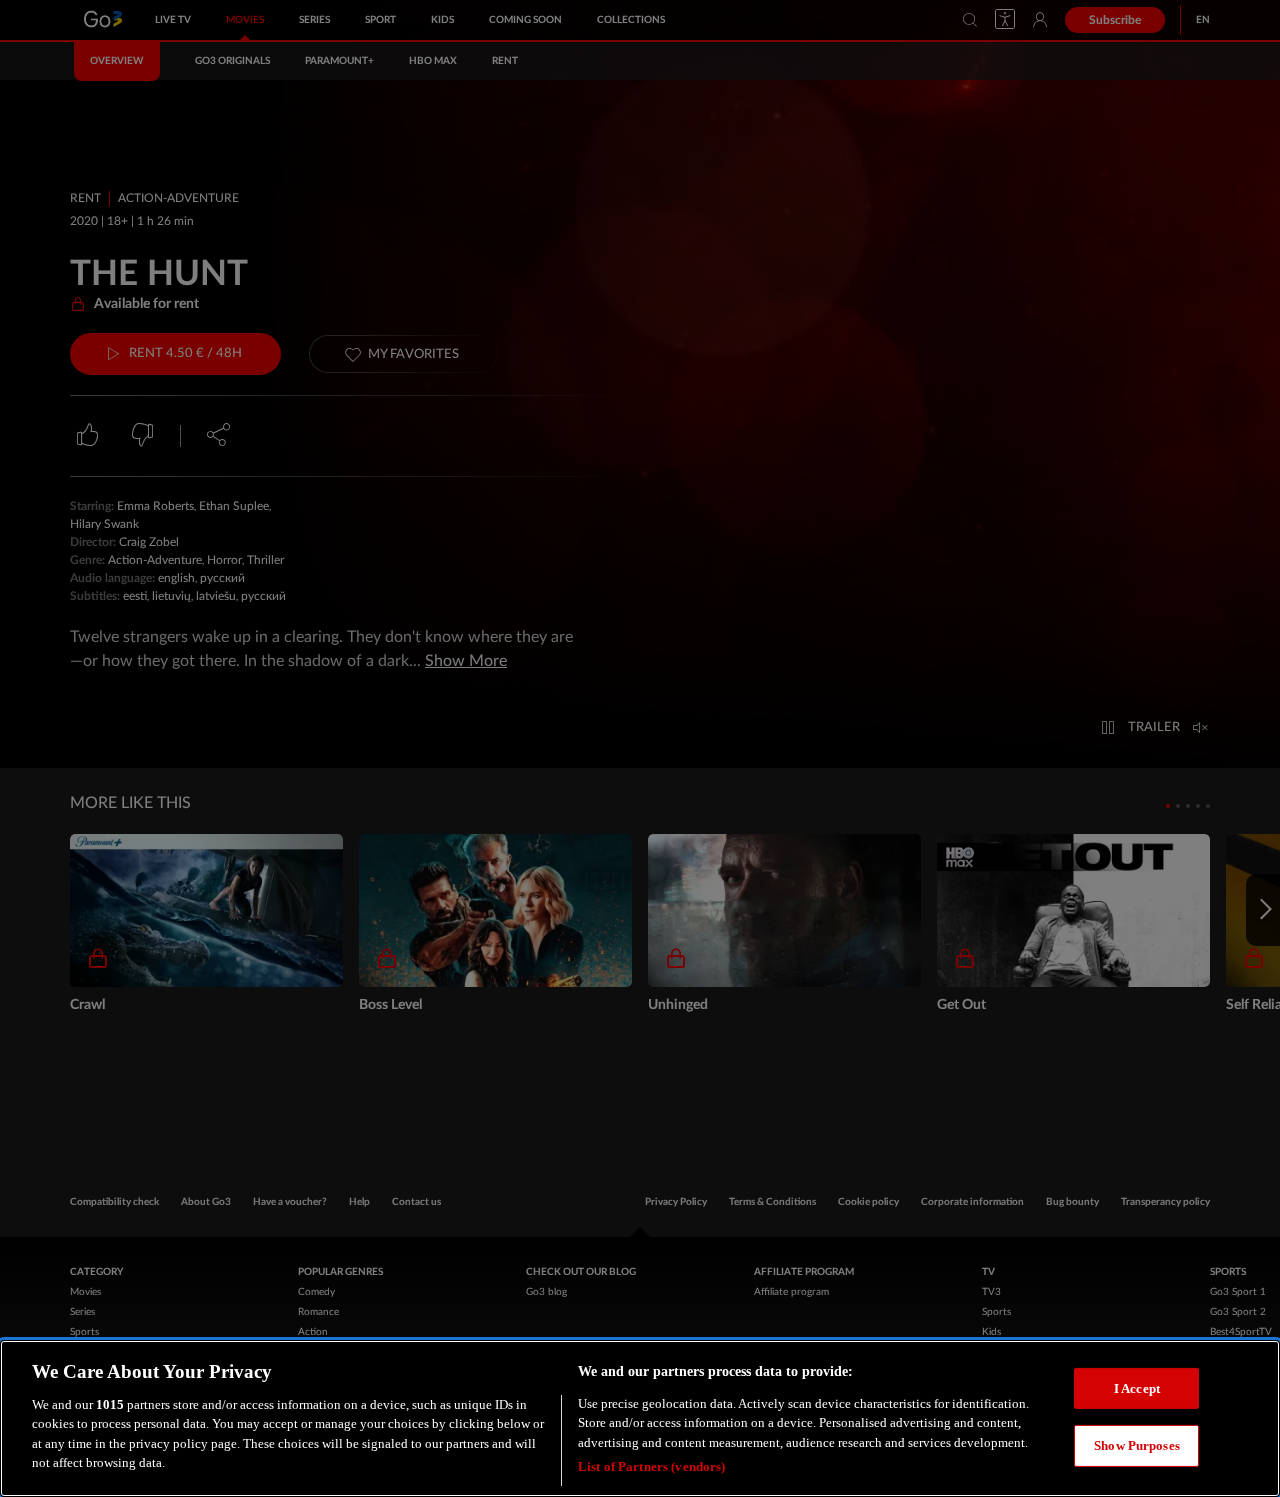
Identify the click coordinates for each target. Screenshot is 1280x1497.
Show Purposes (1137, 1445)
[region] (640, 1418)
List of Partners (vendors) (651, 1466)
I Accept (1137, 1387)
